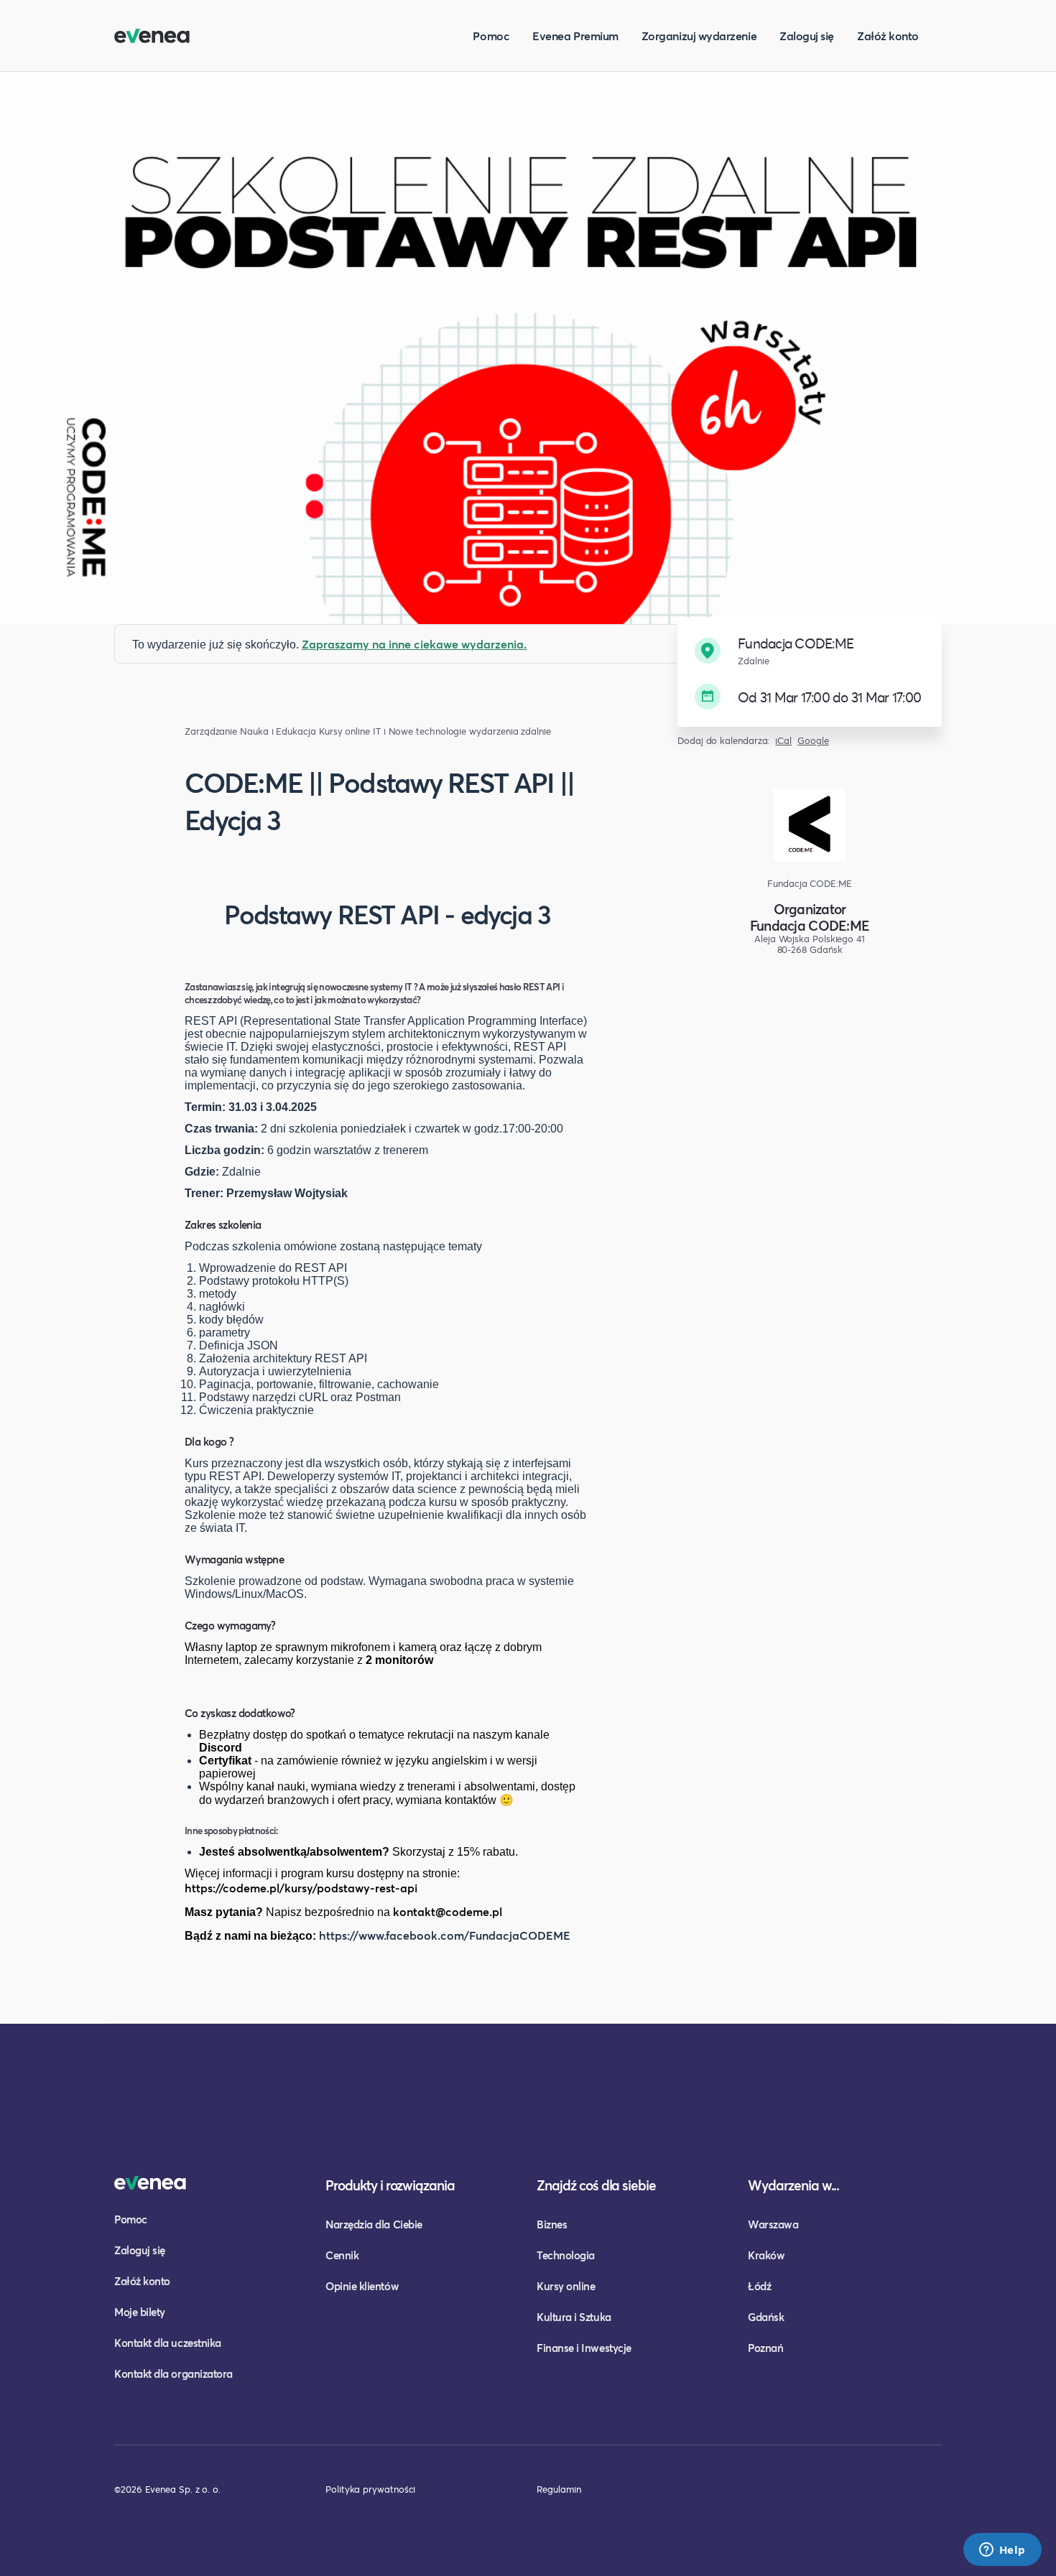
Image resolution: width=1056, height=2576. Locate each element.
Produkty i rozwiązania (390, 2185)
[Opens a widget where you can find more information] (1002, 2551)
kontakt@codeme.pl (448, 1911)
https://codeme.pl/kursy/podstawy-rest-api (301, 1888)
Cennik (342, 2255)
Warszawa (773, 2224)
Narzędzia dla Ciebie (374, 2224)
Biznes (552, 2224)
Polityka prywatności (370, 2489)
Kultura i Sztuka (574, 2317)
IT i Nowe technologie (420, 731)
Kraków (766, 2255)
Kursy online (344, 731)
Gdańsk (766, 2317)
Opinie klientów (362, 2286)
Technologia (566, 2255)
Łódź (759, 2286)
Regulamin (559, 2489)
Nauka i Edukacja (278, 731)
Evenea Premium (575, 36)
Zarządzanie (211, 731)
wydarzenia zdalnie (510, 731)
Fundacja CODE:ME (810, 925)
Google (813, 741)
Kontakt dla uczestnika (168, 2343)
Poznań (765, 2348)
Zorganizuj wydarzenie (699, 36)
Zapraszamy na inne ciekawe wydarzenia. (414, 644)
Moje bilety (140, 2312)
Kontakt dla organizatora (173, 2373)
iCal (783, 741)
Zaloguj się (807, 36)
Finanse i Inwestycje (584, 2348)
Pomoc (491, 36)
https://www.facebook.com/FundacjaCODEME (445, 1935)
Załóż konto (888, 36)
